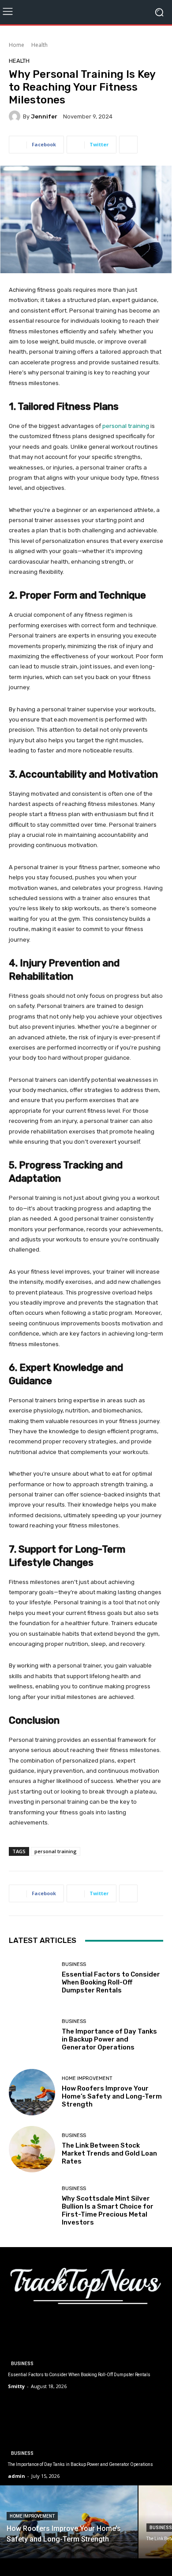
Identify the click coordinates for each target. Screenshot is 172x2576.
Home (17, 45)
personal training (56, 1851)
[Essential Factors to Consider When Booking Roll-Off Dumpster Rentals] (32, 1978)
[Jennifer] (16, 116)
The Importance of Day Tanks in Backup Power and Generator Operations (109, 2039)
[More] (128, 145)
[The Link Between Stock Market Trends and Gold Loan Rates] (32, 2149)
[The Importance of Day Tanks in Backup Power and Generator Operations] (32, 2035)
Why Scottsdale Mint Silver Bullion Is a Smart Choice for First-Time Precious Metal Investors (108, 2210)
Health (39, 45)
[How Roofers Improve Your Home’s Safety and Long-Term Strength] (32, 2092)
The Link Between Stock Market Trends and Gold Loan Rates (109, 2153)
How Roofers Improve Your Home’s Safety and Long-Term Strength (112, 2096)
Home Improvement (87, 2078)
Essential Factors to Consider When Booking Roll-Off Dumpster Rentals (111, 1982)
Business (74, 1964)
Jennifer (44, 116)
